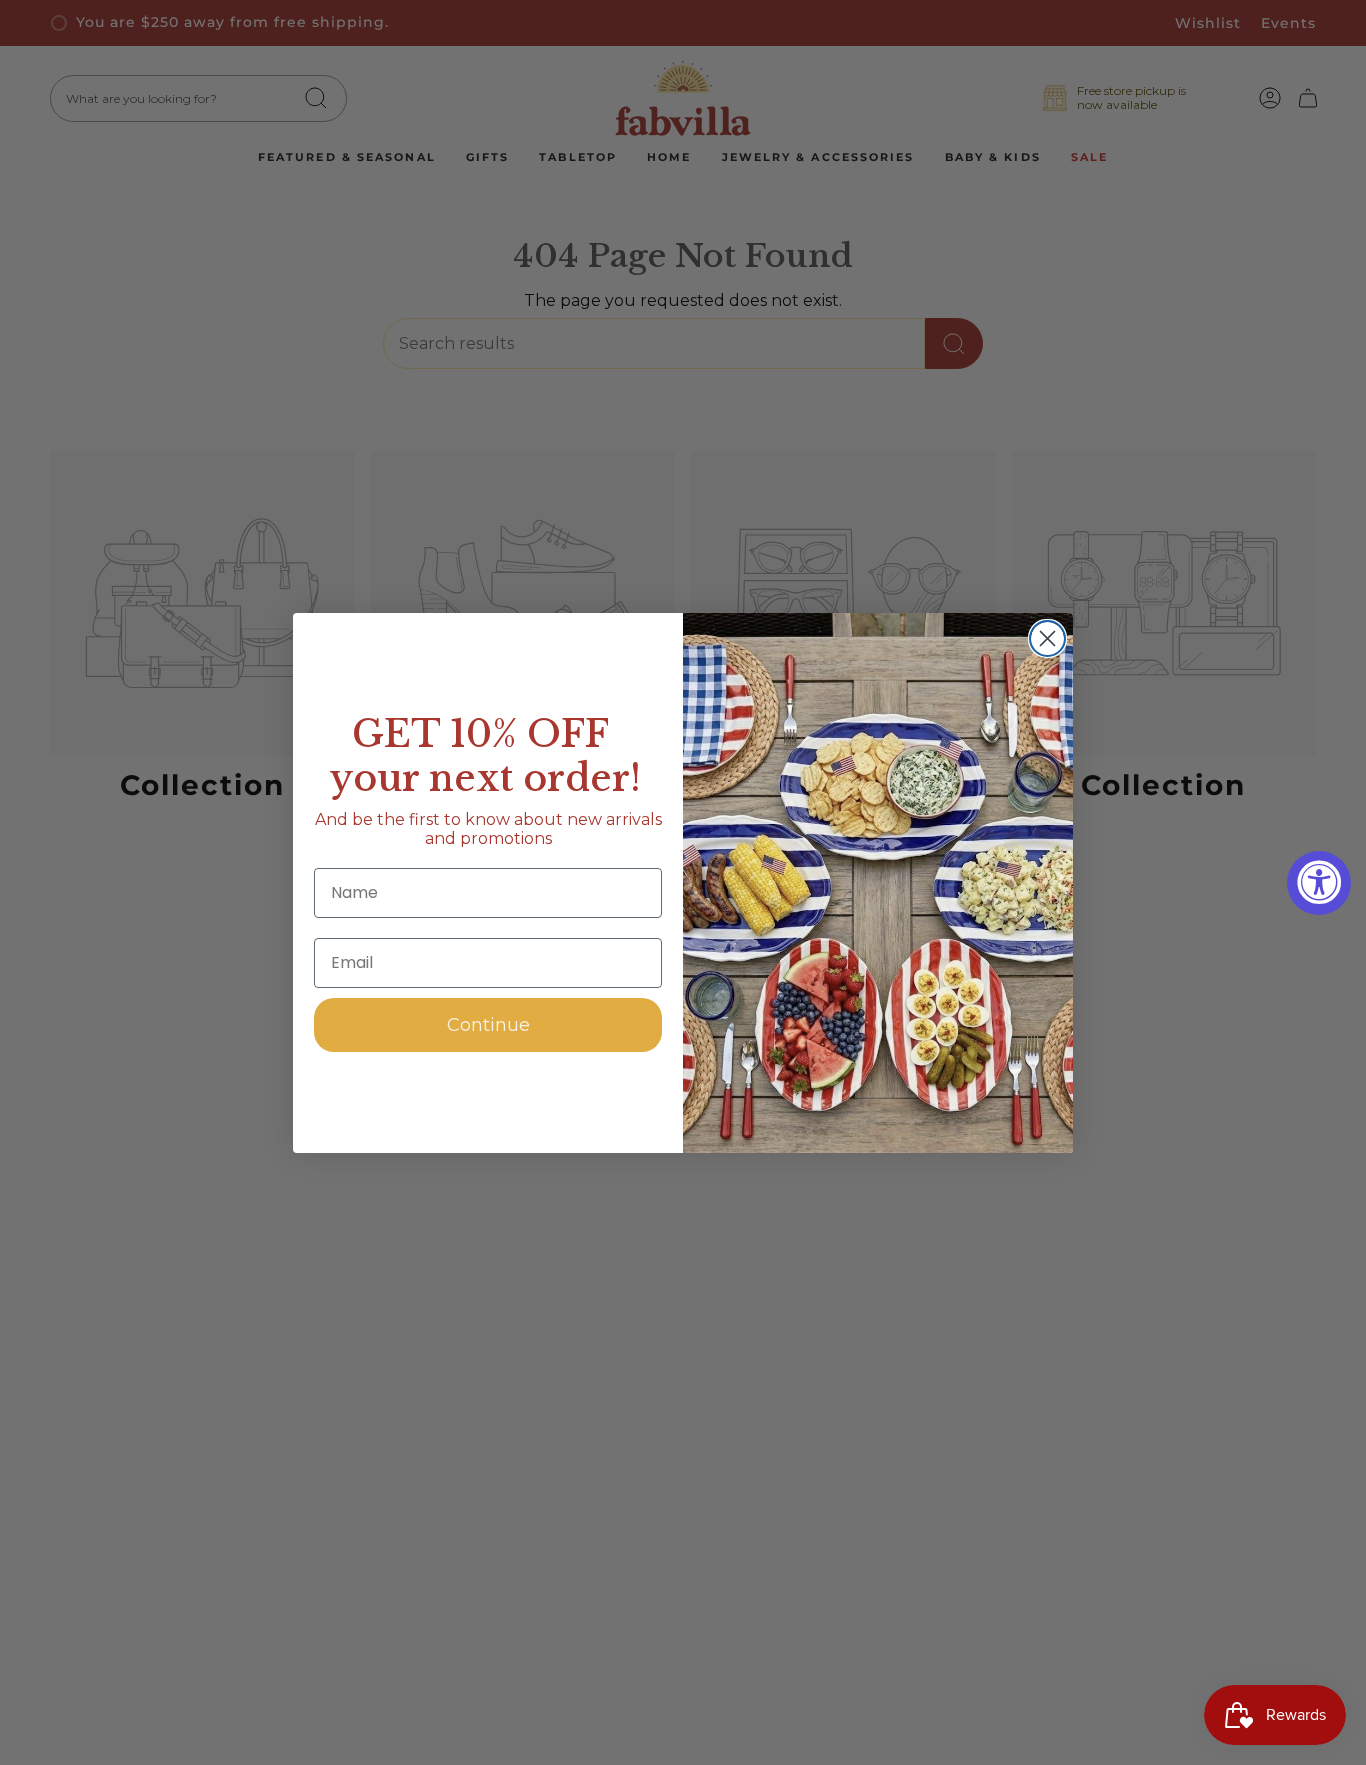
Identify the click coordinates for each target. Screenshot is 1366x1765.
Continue (488, 1025)
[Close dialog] (1047, 638)
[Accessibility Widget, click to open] (1319, 883)
